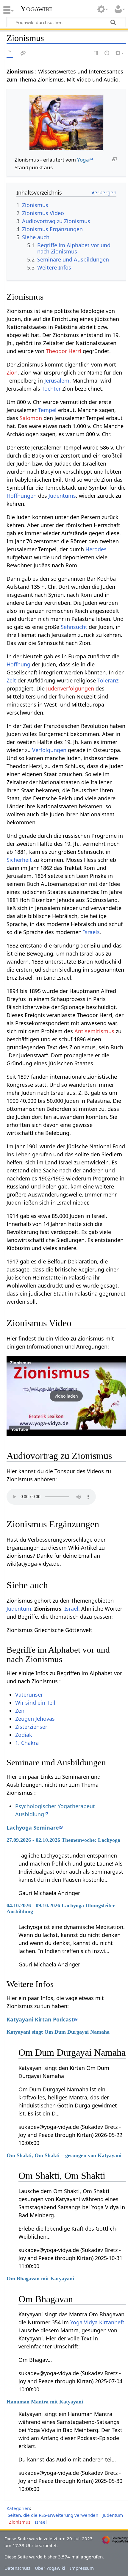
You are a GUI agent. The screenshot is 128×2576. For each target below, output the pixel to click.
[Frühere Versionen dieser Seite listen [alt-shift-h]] (107, 53)
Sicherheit (19, 860)
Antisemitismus (94, 1031)
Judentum (19, 1609)
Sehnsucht (74, 627)
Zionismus (21, 1363)
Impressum (82, 2568)
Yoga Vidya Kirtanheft (97, 2322)
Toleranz (108, 680)
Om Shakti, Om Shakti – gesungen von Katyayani (64, 2155)
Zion (12, 372)
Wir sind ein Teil (35, 1703)
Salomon (31, 418)
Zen (20, 1711)
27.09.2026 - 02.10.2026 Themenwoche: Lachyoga (63, 1840)
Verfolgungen (49, 750)
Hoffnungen (22, 496)
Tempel (47, 410)
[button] (66, 1396)
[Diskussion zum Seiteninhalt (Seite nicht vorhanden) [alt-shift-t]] (23, 53)
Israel (71, 1609)
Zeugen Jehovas (35, 1719)
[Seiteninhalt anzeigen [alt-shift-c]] (10, 53)
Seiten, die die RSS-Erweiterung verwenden (53, 2515)
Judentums (62, 496)
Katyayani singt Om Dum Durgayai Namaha (58, 2032)
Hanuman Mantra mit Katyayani (45, 2402)
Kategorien (18, 2508)
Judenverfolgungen (70, 688)
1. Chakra (27, 1743)
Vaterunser (29, 1695)
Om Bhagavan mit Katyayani (40, 2279)
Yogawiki (36, 9)
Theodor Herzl (64, 351)
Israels (91, 932)
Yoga (83, 160)
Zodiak (24, 1735)
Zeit (11, 680)
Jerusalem (57, 380)
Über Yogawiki (50, 2568)
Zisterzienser (31, 1727)
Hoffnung (18, 664)
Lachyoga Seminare (33, 1828)
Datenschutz (17, 2568)
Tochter (51, 389)
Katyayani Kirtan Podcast (40, 2019)
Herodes (96, 549)
